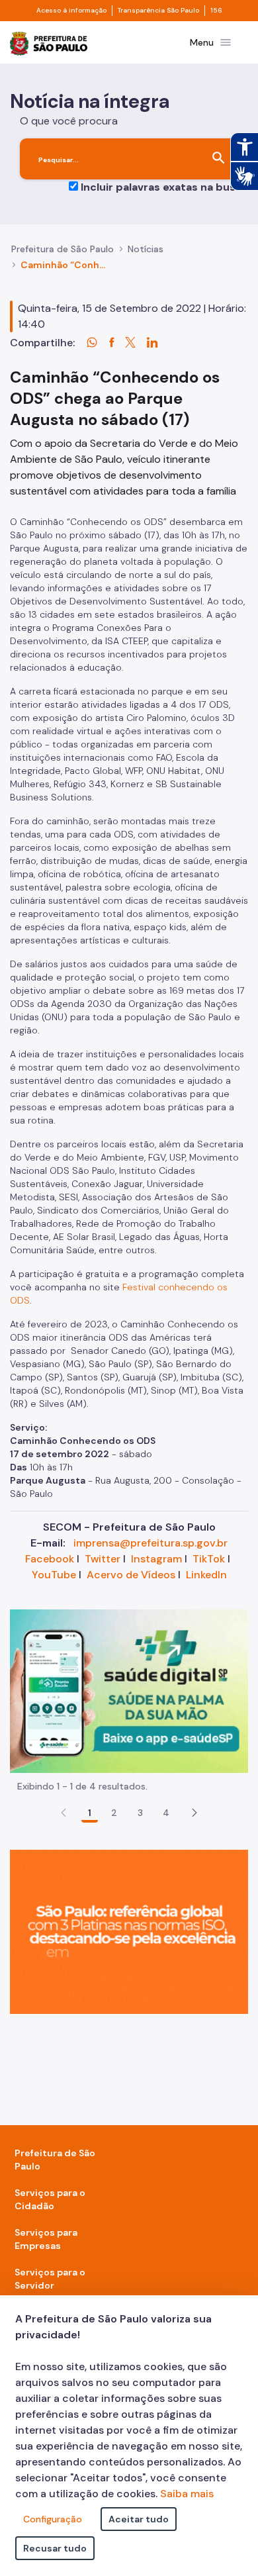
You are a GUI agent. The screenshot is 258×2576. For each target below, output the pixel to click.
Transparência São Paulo (158, 11)
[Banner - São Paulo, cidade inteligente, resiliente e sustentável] (129, 1931)
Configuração (53, 2519)
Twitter (103, 1559)
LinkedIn (206, 1575)
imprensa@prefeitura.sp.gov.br (150, 1543)
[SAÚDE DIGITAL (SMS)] (129, 1690)
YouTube (54, 1575)
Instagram (156, 1559)
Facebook (50, 1559)
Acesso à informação (71, 11)
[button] (194, 1813)
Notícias (146, 249)
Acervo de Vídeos (131, 1575)
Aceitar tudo (139, 2519)
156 (216, 11)
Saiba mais (187, 2494)
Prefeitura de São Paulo (63, 249)
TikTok (209, 1559)
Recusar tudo (55, 2548)
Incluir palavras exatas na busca (164, 187)
